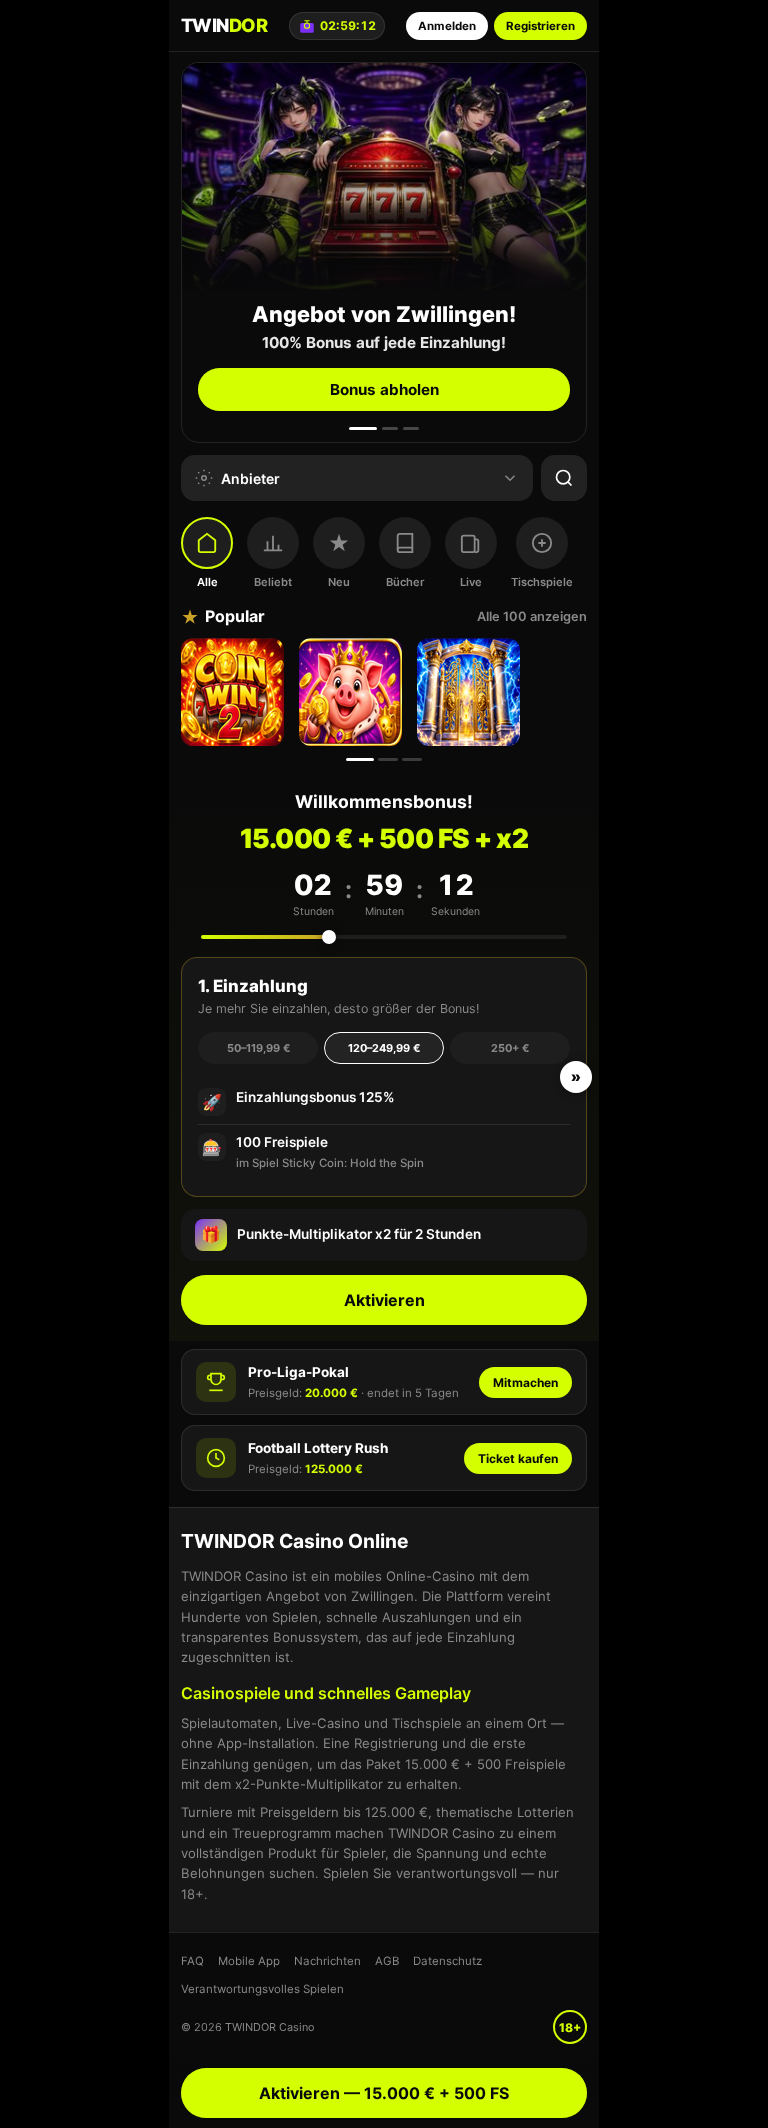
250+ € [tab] (510, 1048)
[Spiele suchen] (564, 478)
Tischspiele (542, 582)
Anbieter (250, 478)
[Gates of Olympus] (471, 692)
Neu (339, 582)
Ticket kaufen (518, 1458)
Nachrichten (327, 1961)
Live (471, 582)
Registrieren (540, 26)
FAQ (192, 1961)
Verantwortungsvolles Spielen (262, 1989)
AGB (387, 1961)
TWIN (224, 25)
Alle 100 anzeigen (532, 616)
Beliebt (273, 582)
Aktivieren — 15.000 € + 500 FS (384, 2093)
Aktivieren (384, 1300)
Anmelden (447, 26)
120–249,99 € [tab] (384, 1048)
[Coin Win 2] (235, 692)
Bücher (405, 582)
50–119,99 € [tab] (258, 1048)
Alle (207, 582)
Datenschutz (447, 1961)
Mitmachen (525, 1382)
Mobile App (249, 1961)
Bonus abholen (384, 389)
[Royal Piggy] (353, 692)
